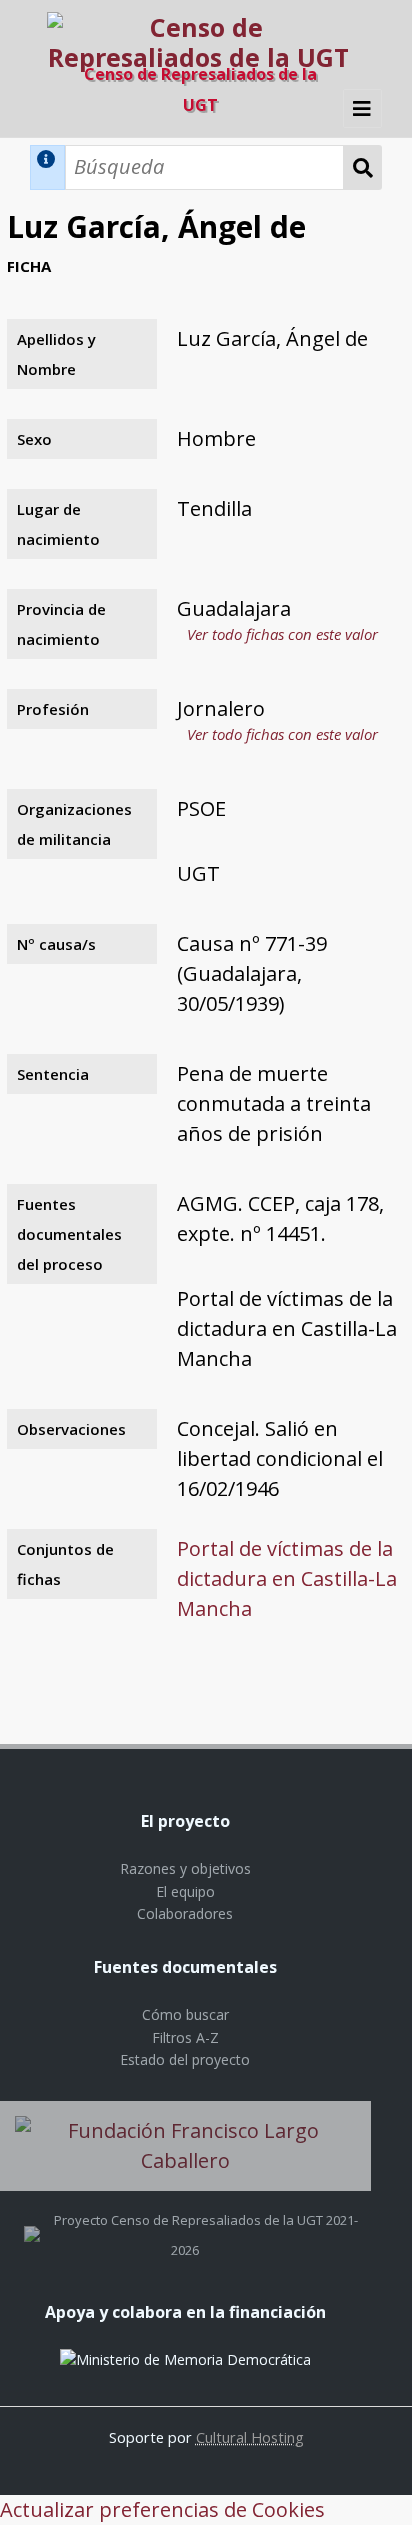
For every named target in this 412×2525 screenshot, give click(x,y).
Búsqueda (363, 167)
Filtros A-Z (185, 2037)
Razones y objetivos (185, 1868)
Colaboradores (185, 1913)
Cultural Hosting (250, 2437)
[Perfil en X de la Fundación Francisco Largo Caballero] (32, 2220)
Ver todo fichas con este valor (282, 634)
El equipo (185, 1891)
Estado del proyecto (185, 2059)
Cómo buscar (185, 2014)
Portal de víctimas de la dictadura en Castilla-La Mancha (287, 1578)
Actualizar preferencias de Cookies (162, 2509)
